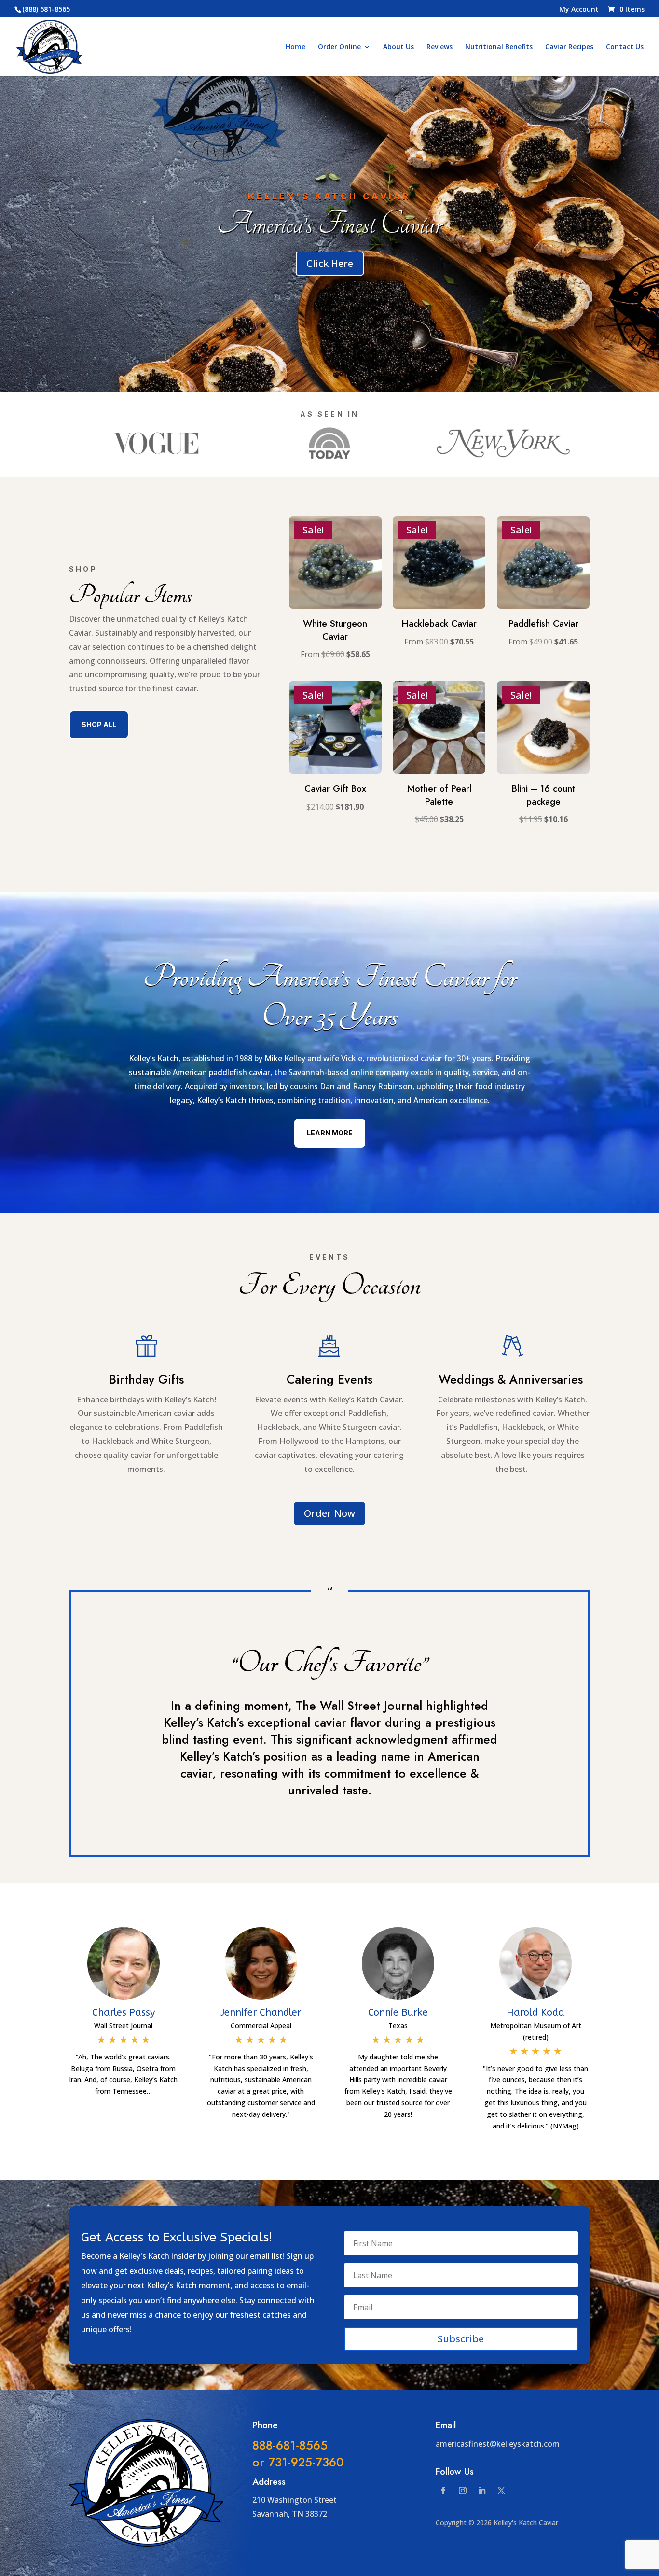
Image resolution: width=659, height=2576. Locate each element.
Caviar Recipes (569, 47)
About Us (398, 47)
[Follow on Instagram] (463, 2491)
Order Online (339, 47)
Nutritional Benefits (499, 47)
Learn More (330, 1133)
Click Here (330, 263)
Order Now (329, 1513)
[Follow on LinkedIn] (482, 2491)
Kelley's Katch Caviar (329, 196)
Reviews (439, 47)
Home (295, 47)
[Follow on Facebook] (443, 2491)
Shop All (99, 724)
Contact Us (625, 47)
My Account (579, 10)
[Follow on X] (501, 2491)
